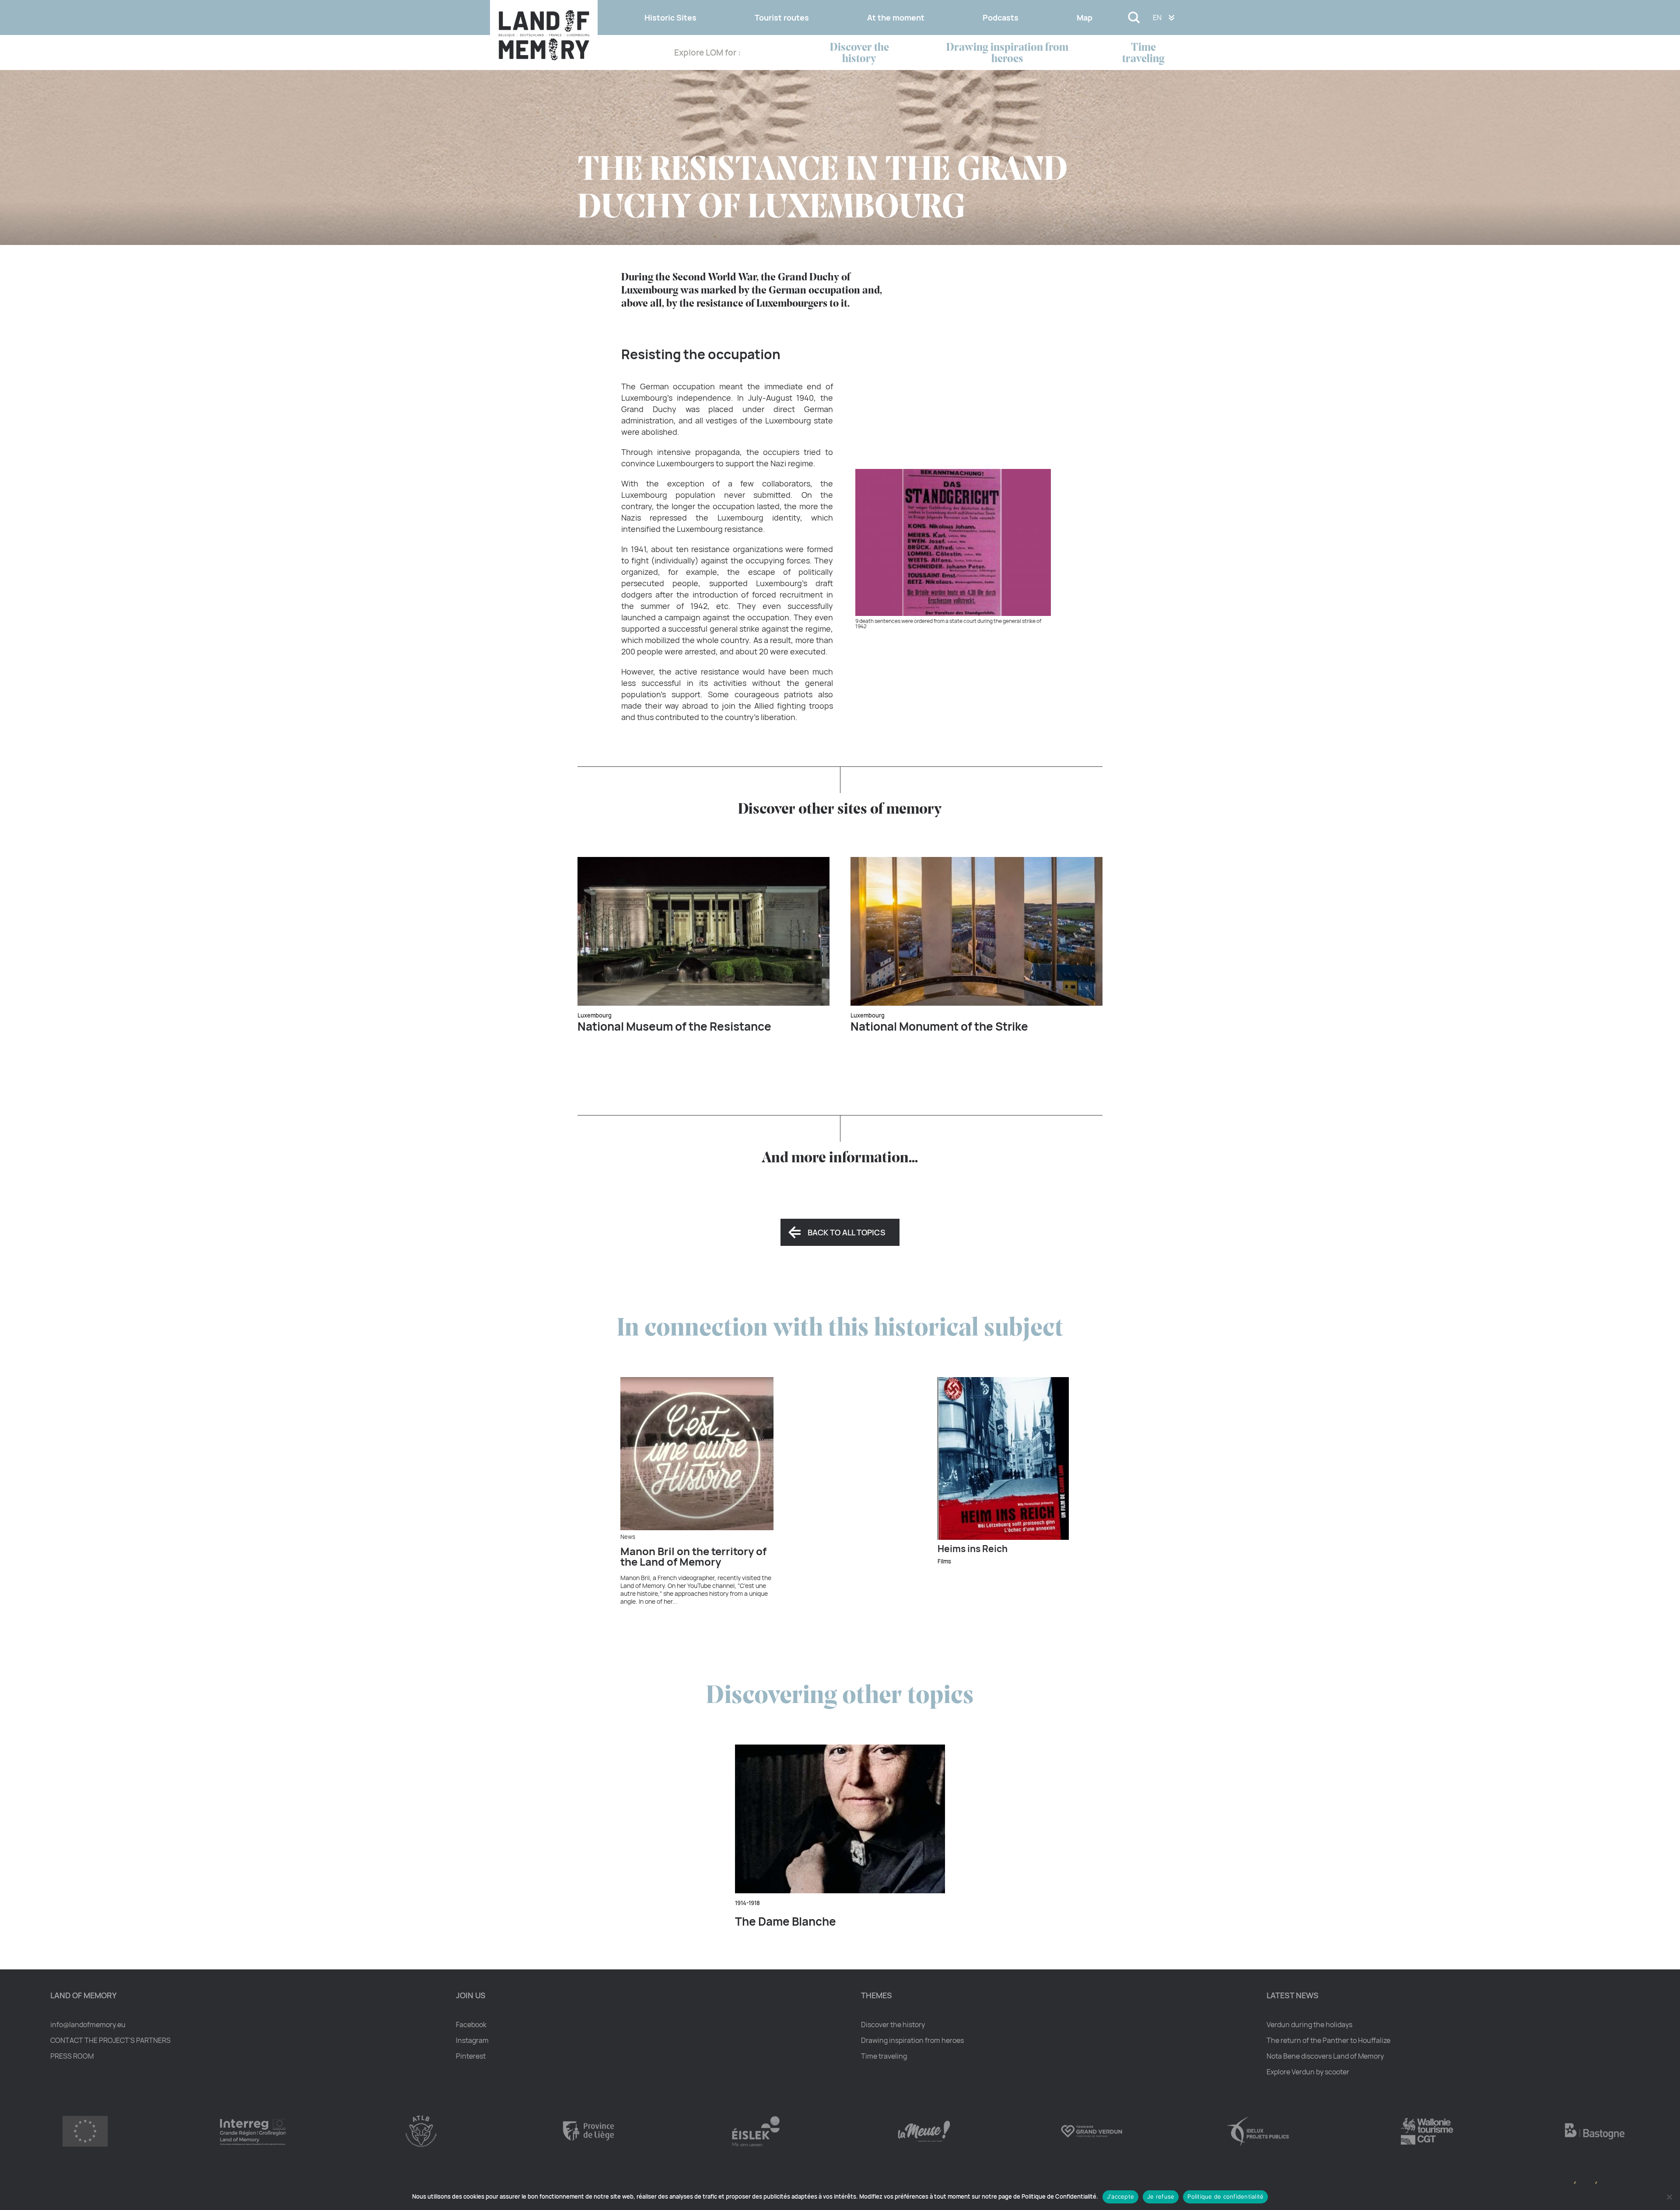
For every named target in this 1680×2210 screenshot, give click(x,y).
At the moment (896, 17)
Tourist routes (782, 17)
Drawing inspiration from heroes (1007, 54)
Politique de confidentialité (1225, 2196)
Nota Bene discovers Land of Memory (1325, 2056)
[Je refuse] (1669, 2197)
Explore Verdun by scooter (1308, 2072)
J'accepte (1120, 2196)
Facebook (471, 2025)
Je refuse (1161, 2196)
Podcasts (1001, 17)
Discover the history (859, 54)
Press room (72, 2056)
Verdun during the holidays (1309, 2025)
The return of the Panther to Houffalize (1328, 2040)
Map (1085, 17)
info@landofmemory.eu (88, 2025)
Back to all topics (847, 1232)
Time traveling (1143, 54)
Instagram (472, 2040)
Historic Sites (670, 17)
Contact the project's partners (110, 2040)
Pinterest (471, 2056)
